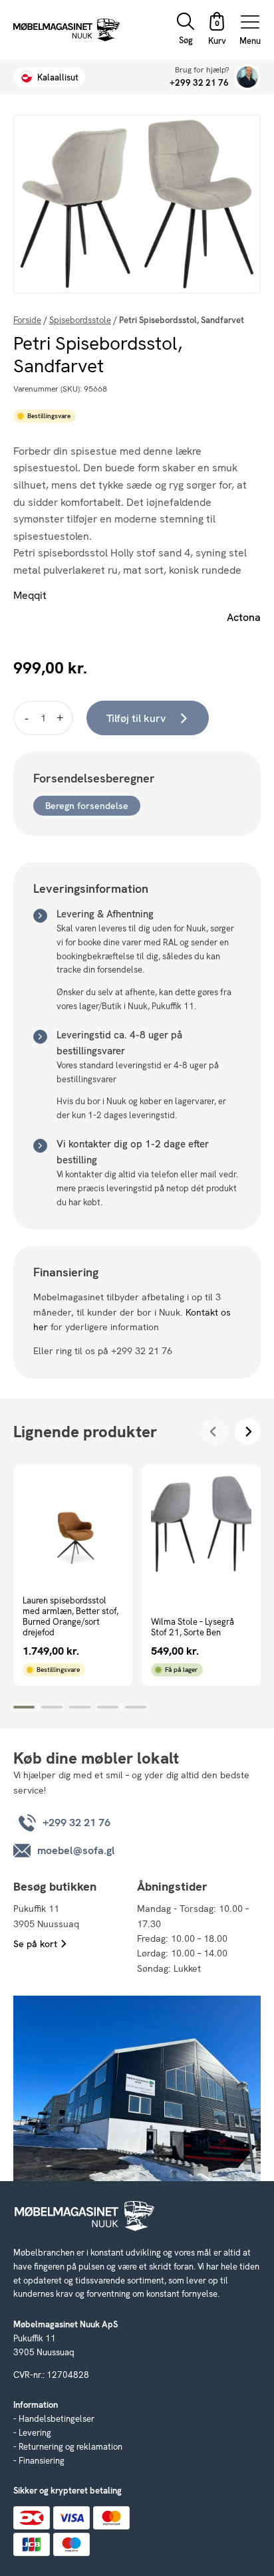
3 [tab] (80, 1707)
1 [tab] (24, 1707)
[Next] (248, 1432)
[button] (217, 30)
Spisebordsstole (80, 320)
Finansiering (42, 2461)
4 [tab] (108, 1707)
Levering (35, 2433)
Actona (244, 617)
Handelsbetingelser (57, 2419)
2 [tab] (52, 1707)
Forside (27, 320)
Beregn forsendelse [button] (87, 806)
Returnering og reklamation (70, 2447)
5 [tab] (136, 1707)
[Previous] (214, 1432)
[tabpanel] (73, 1575)
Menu (250, 40)
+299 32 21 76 (199, 83)
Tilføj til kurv (136, 718)
